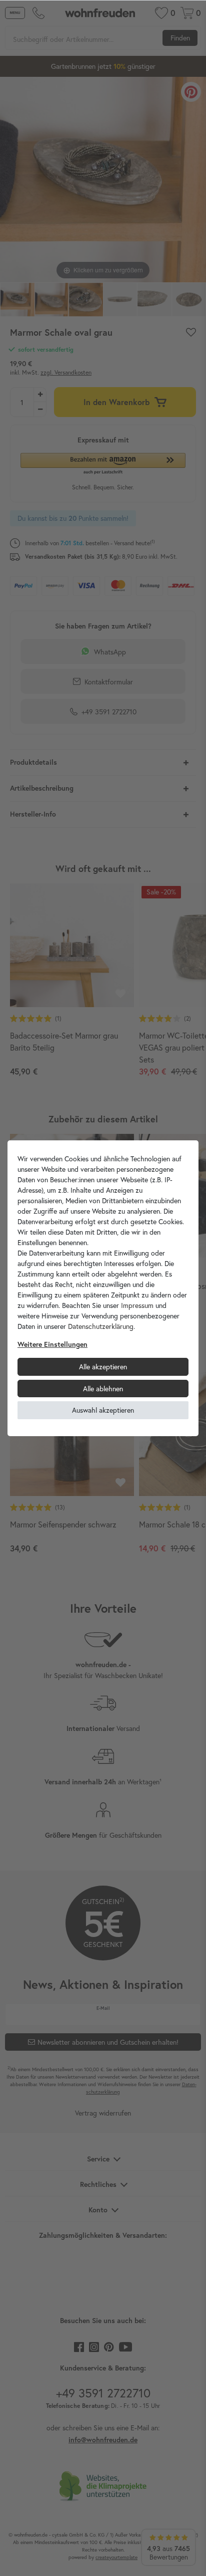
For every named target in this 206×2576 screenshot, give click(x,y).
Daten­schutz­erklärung (101, 1326)
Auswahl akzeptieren (103, 1410)
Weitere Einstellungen (52, 1344)
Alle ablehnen (103, 1389)
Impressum (137, 1305)
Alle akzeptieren (103, 1367)
